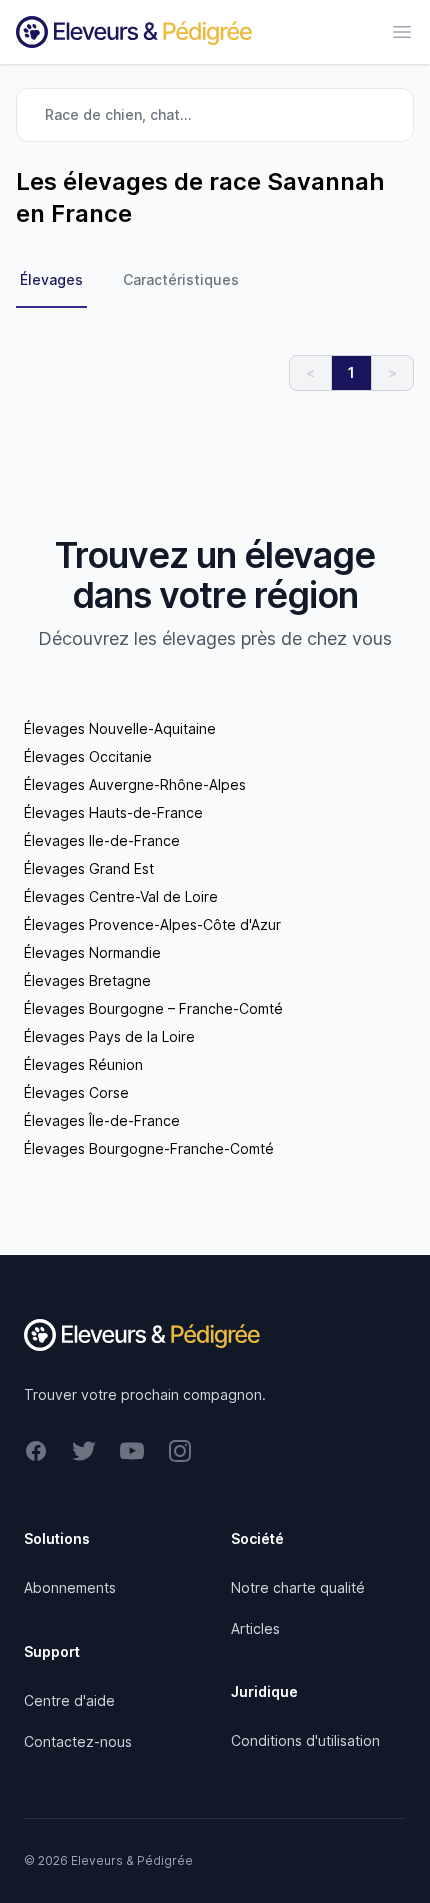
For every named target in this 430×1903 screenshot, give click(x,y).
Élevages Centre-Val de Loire (121, 896)
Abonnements (70, 1587)
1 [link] (351, 372)
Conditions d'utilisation (305, 1740)
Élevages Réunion (83, 1064)
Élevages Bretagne (87, 980)
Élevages (51, 279)
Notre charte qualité (298, 1587)
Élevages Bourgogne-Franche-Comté (149, 1148)
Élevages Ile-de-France (102, 840)
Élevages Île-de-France (102, 1120)
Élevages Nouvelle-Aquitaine (120, 728)
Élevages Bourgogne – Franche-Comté (153, 1008)
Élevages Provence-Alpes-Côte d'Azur (152, 924)
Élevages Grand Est (89, 868)
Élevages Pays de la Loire (109, 1036)
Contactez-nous (78, 1741)
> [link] (392, 372)
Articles (255, 1628)
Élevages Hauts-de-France (113, 812)
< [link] (310, 372)
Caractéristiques (181, 279)
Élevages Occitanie (88, 756)
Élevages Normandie (92, 952)
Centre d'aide (69, 1700)
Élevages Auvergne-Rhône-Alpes (135, 784)
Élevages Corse (76, 1092)
